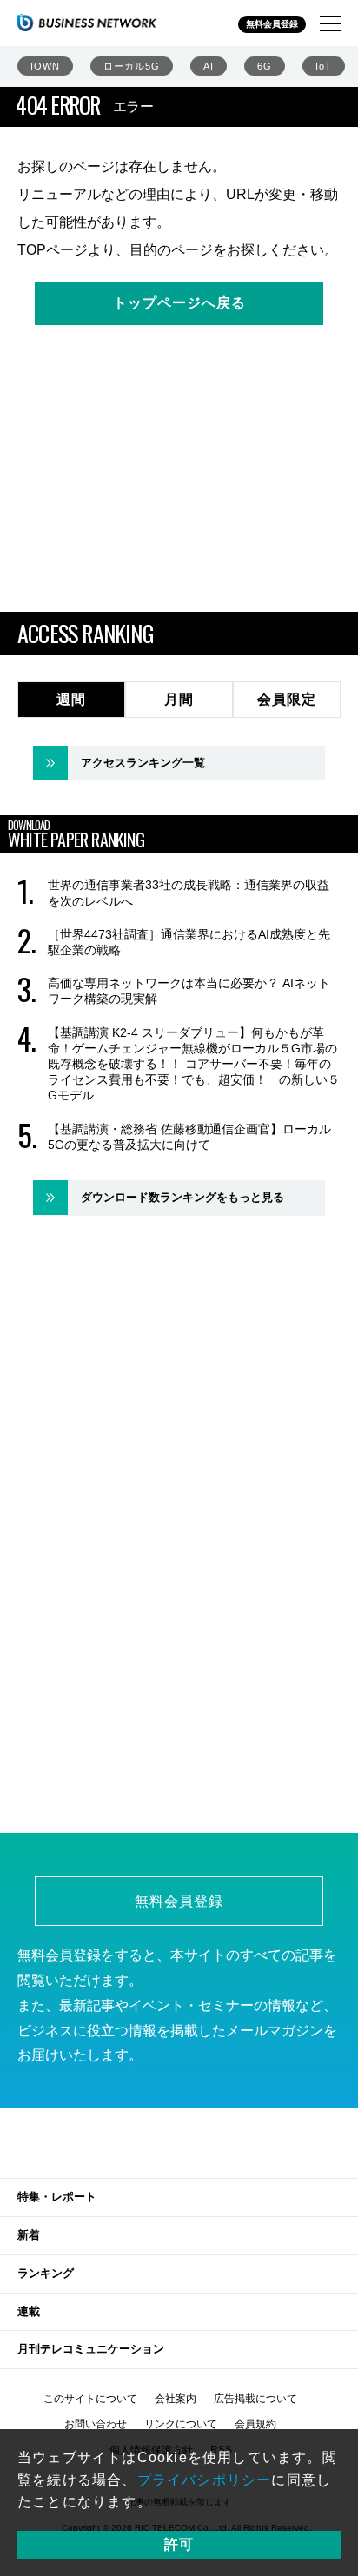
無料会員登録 (272, 24)
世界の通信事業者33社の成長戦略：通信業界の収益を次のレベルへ (189, 893)
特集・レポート (57, 2197)
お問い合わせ (96, 2424)
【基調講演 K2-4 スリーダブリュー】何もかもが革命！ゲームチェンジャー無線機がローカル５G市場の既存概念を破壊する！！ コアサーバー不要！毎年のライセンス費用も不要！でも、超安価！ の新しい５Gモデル (194, 1064)
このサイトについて (90, 2399)
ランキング (46, 2273)
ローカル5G (132, 66)
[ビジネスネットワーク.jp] (87, 23)
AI (209, 66)
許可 (179, 2544)
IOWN (45, 66)
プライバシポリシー (205, 2480)
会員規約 (255, 2424)
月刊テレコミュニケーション (91, 2349)
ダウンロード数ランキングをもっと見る (182, 1197)
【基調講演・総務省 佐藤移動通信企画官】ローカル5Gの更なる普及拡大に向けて (189, 1137)
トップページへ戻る (179, 303)
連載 (29, 2311)
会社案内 (176, 2399)
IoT (324, 66)
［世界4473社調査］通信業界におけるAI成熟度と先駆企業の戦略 (189, 942)
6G (265, 66)
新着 (29, 2235)
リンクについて (181, 2424)
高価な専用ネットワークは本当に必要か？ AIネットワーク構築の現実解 (189, 991)
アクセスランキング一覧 (143, 763)
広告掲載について (255, 2399)
